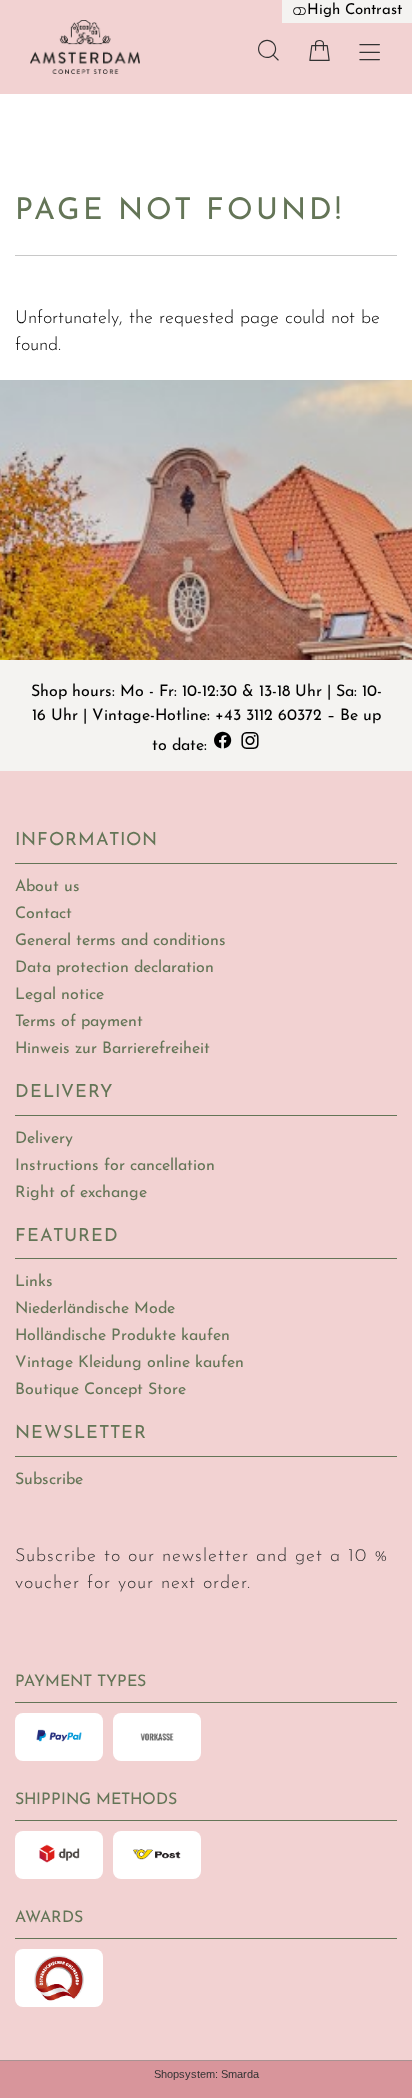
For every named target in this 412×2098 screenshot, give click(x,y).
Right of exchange (81, 1193)
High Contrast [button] (354, 10)
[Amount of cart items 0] (319, 50)
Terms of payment (79, 1022)
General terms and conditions (120, 941)
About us (47, 887)
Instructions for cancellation (115, 1166)
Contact (43, 914)
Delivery (44, 1139)
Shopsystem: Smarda (206, 2074)
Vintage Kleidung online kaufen (129, 1363)
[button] (268, 50)
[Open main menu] (369, 52)
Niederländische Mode (95, 1309)
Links (34, 1282)
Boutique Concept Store (100, 1390)
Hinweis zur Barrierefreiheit (112, 1049)
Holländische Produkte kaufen (122, 1336)
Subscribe (49, 1480)
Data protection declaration (114, 968)
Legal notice (59, 995)
